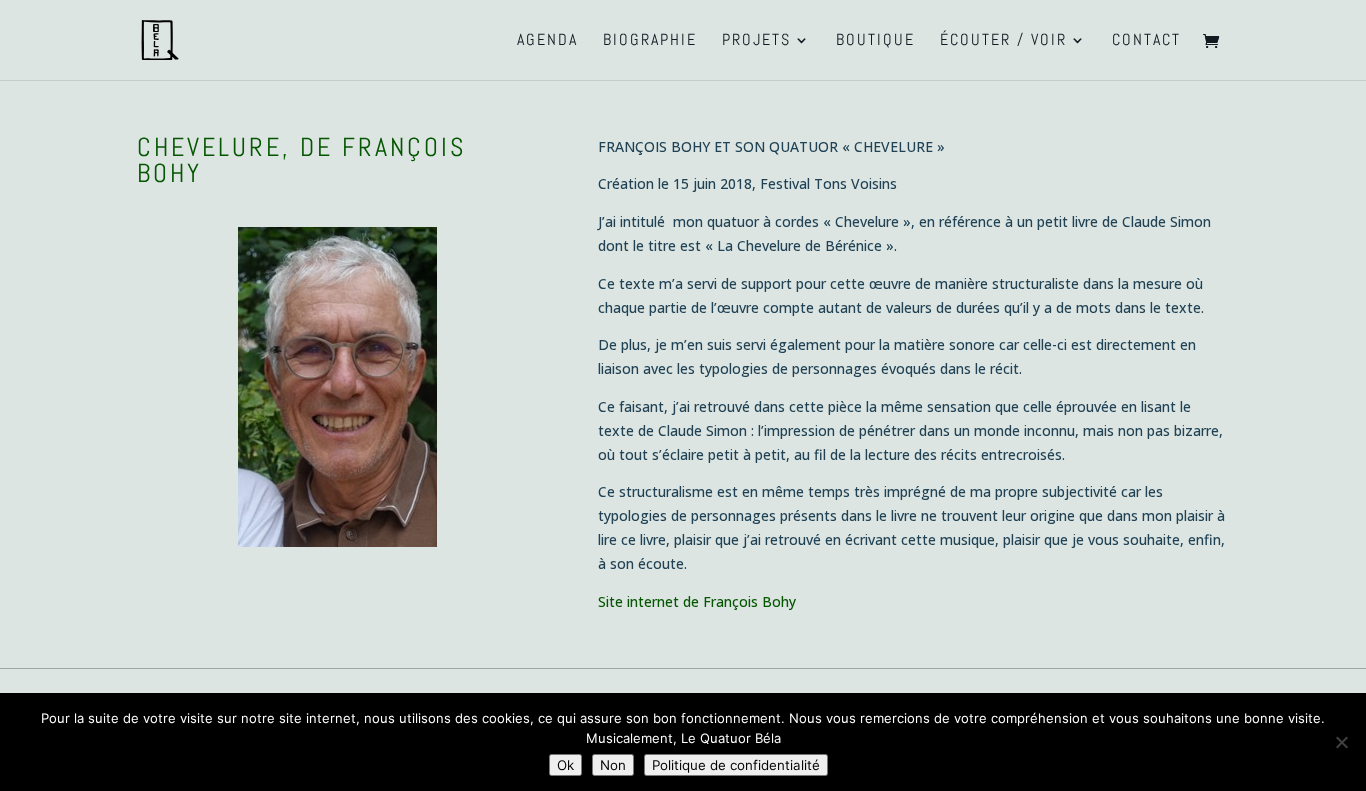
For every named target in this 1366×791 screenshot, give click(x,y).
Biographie (650, 41)
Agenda (547, 41)
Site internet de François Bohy (697, 601)
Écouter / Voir (1003, 41)
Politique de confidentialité (736, 765)
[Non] (1341, 742)
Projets (756, 41)
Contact (1146, 41)
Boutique (875, 41)
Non (613, 765)
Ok (565, 765)
